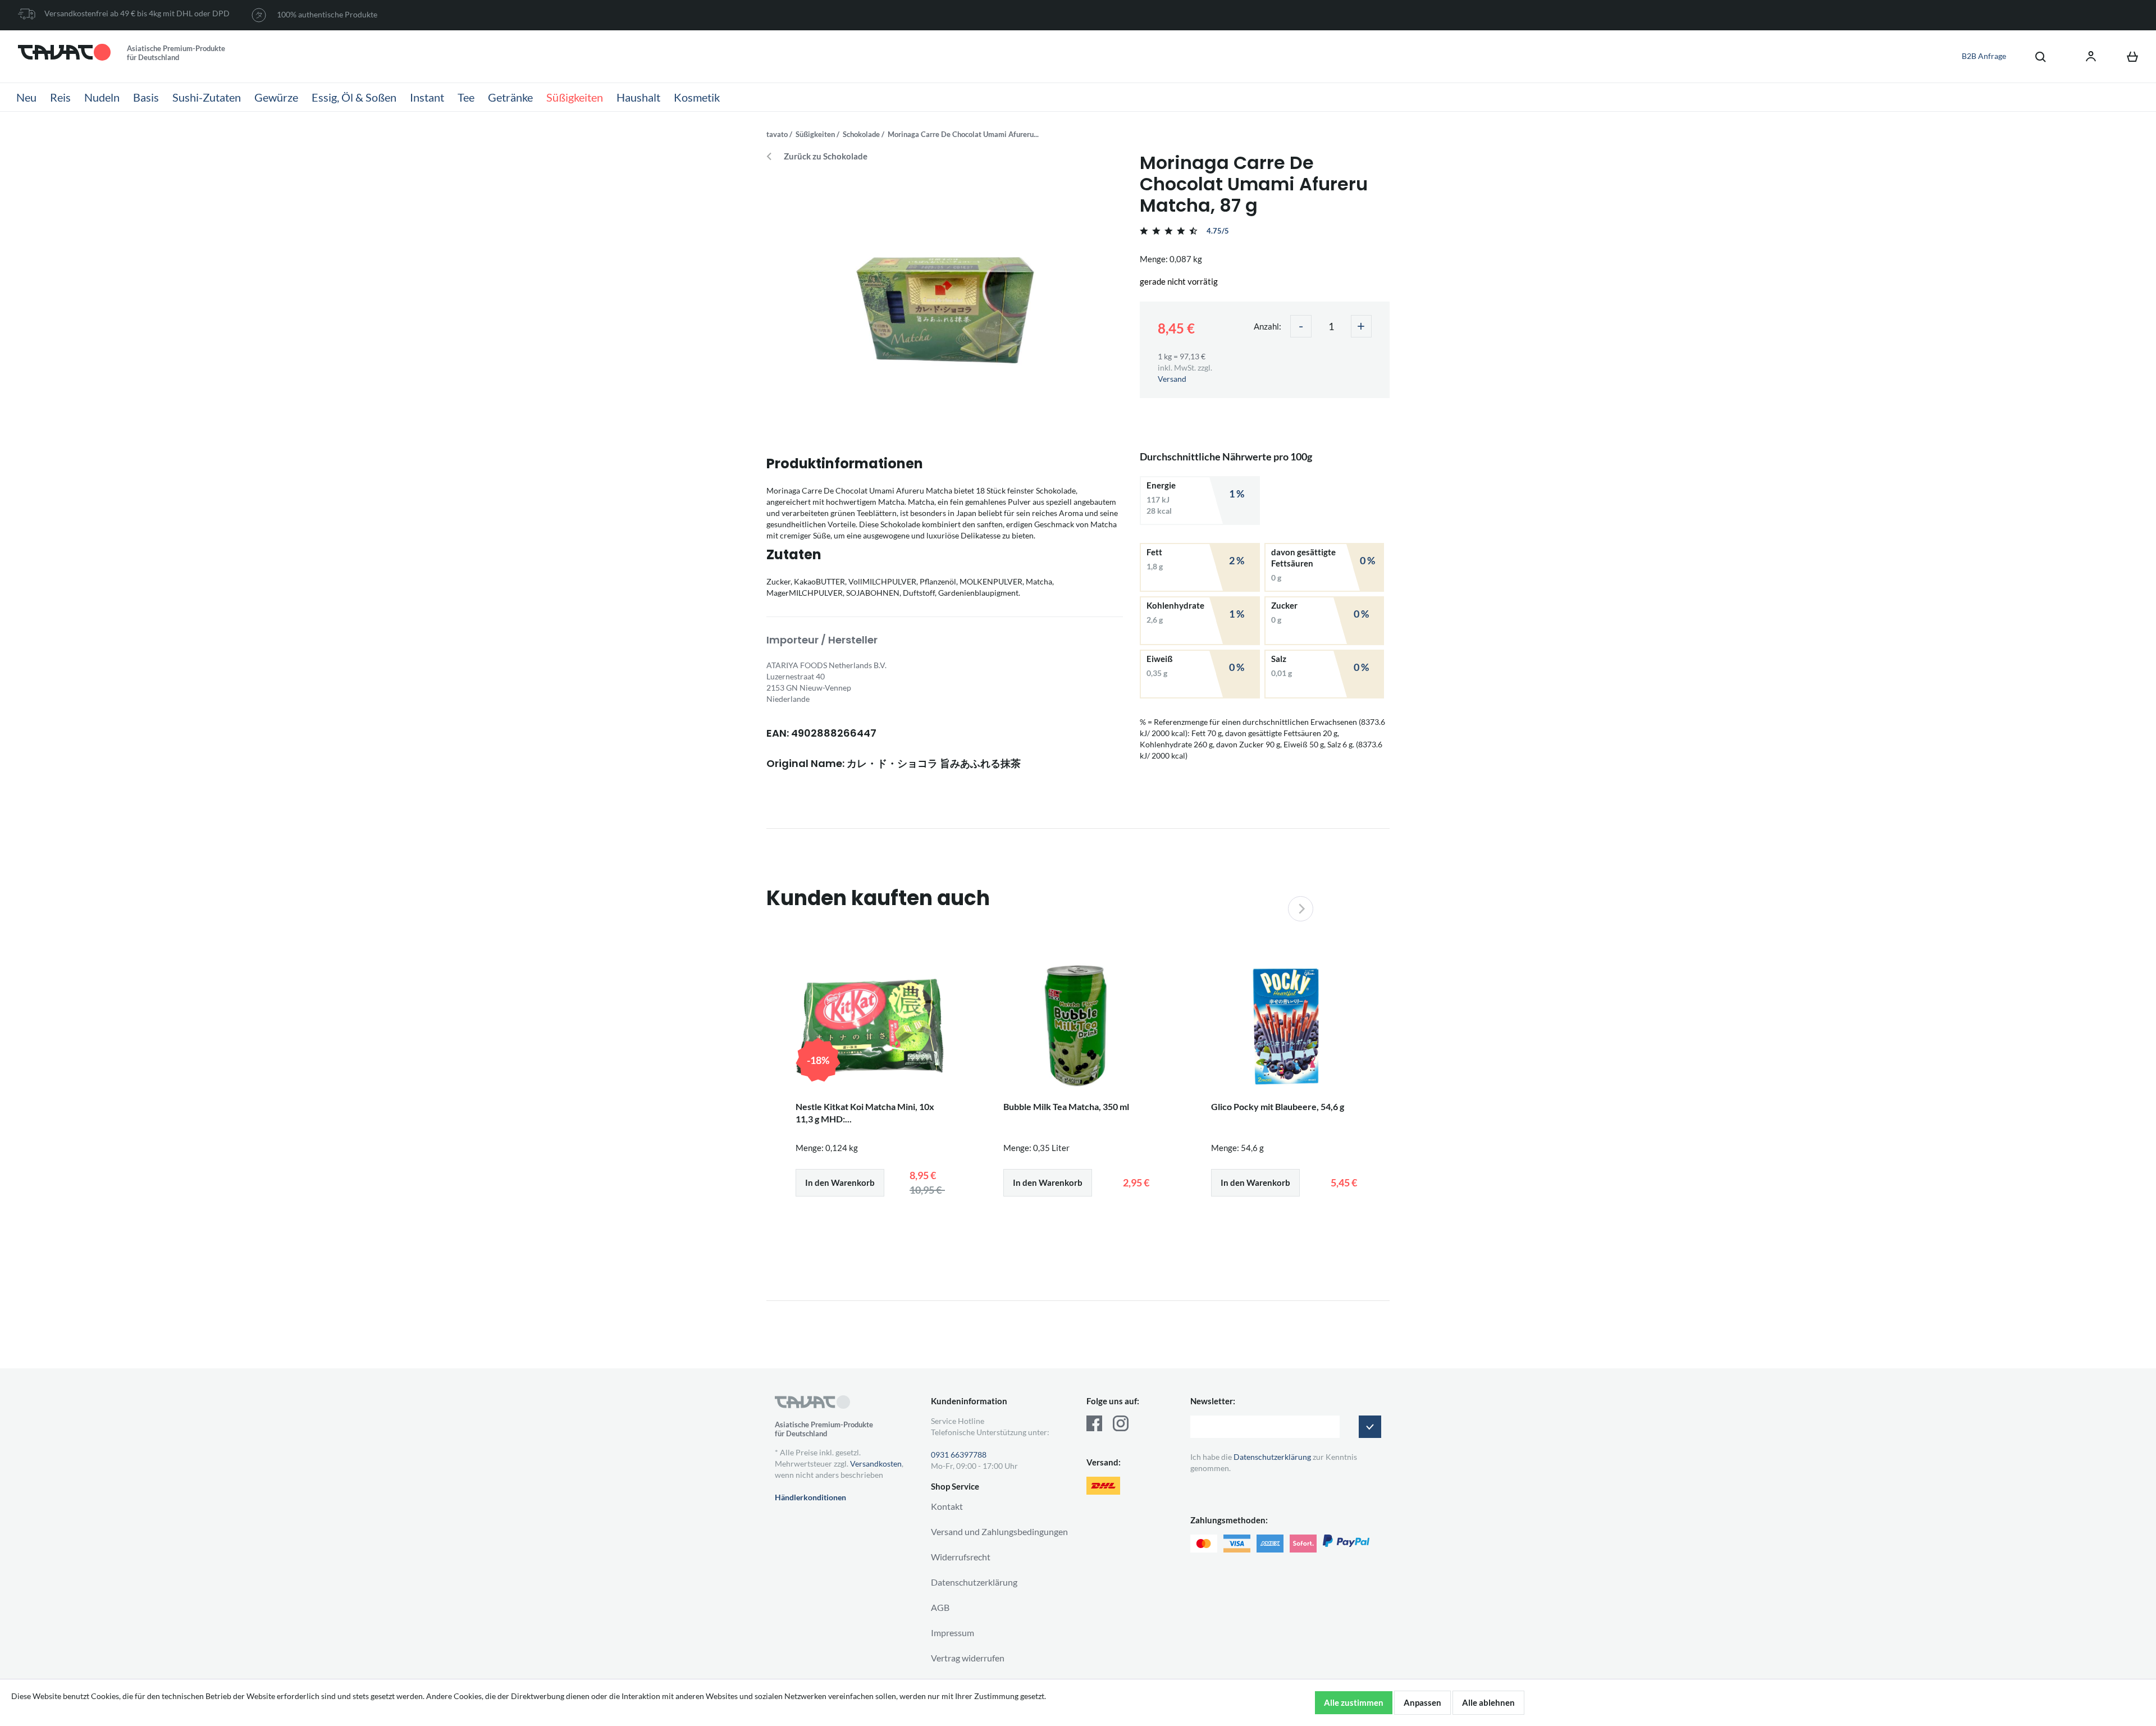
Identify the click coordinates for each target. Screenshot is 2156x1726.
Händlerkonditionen (810, 1497)
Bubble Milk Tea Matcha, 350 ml (1066, 1106)
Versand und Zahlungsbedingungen (999, 1531)
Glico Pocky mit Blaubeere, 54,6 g (1278, 1106)
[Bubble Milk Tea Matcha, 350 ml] (1078, 1026)
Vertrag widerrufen (968, 1658)
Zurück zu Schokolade (826, 156)
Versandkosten (876, 1464)
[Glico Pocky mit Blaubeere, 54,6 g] (1286, 1026)
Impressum (953, 1633)
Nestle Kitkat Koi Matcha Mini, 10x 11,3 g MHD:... (865, 1113)
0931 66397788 (959, 1455)
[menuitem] (2035, 56)
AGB (940, 1607)
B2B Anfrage (1984, 56)
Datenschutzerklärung (974, 1582)
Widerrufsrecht (961, 1557)
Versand (1172, 379)
